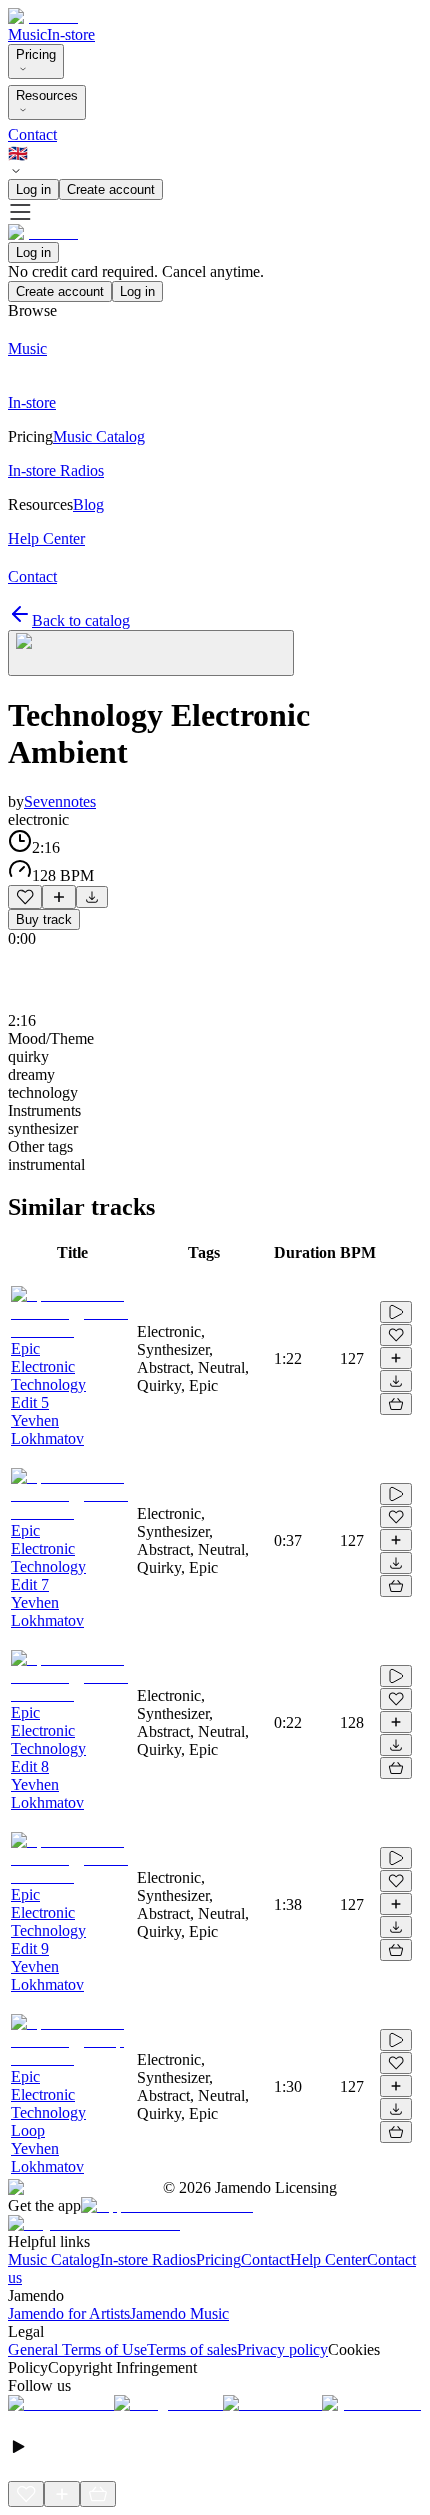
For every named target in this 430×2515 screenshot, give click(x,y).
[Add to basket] (396, 1404)
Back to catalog (81, 620)
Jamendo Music (179, 2313)
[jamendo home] (43, 16)
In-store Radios (148, 2259)
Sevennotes (60, 801)
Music (27, 34)
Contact (32, 134)
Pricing (36, 54)
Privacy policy (282, 2349)
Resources (47, 95)
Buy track (44, 919)
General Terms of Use (77, 2349)
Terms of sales (192, 2349)
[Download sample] (92, 897)
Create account (111, 189)
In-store (71, 34)
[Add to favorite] (25, 897)
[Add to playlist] (59, 897)
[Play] (151, 653)
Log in (33, 189)
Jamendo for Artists (69, 2313)
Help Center (328, 2259)
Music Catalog (54, 2259)
